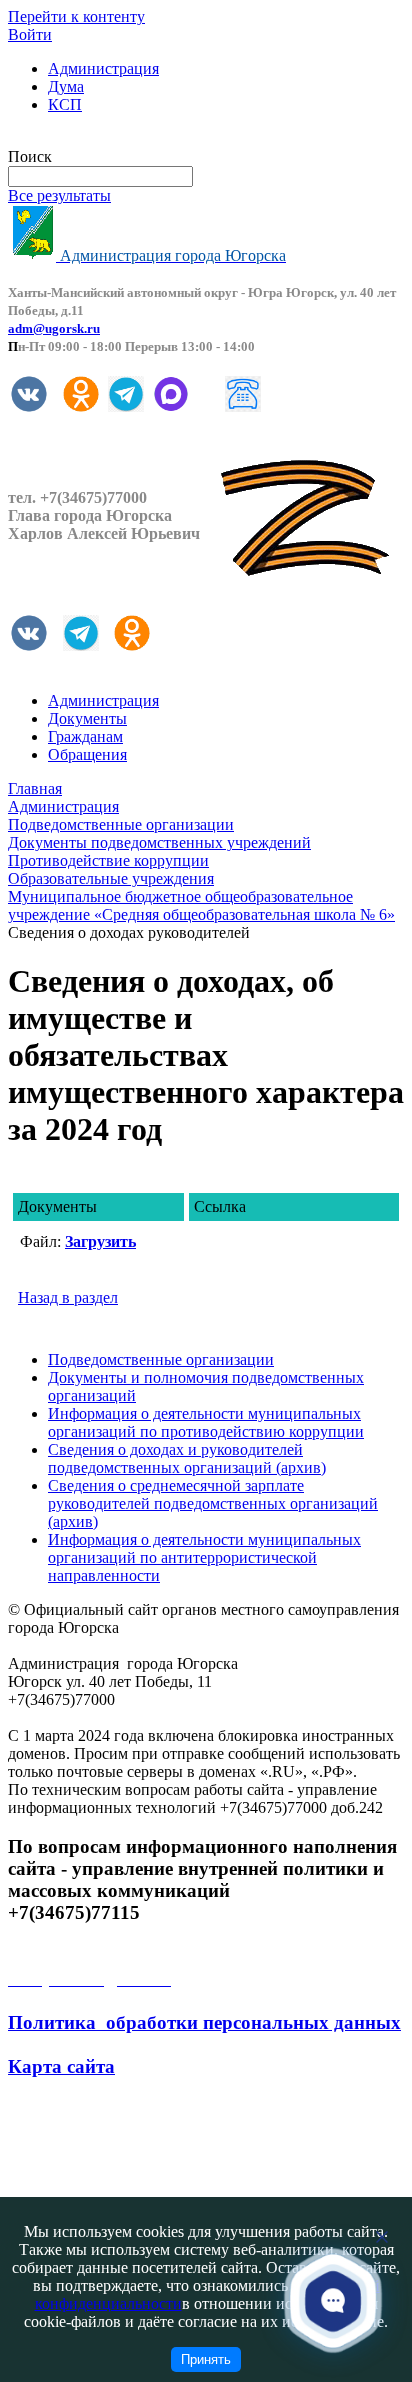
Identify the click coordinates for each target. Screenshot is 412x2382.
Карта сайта (61, 2066)
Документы (87, 718)
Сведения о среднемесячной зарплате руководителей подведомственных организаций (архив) (213, 1503)
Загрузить (100, 1241)
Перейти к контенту (76, 16)
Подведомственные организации (161, 1359)
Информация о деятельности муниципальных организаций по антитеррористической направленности (204, 1557)
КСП (65, 104)
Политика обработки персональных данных (204, 2022)
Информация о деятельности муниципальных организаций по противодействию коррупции (206, 1422)
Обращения (87, 754)
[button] (333, 2300)
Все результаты (59, 195)
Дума (66, 86)
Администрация (103, 68)
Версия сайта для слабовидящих (118, 138)
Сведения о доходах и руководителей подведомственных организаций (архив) (187, 1458)
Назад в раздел (68, 1297)
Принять (206, 2359)
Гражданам (85, 736)
